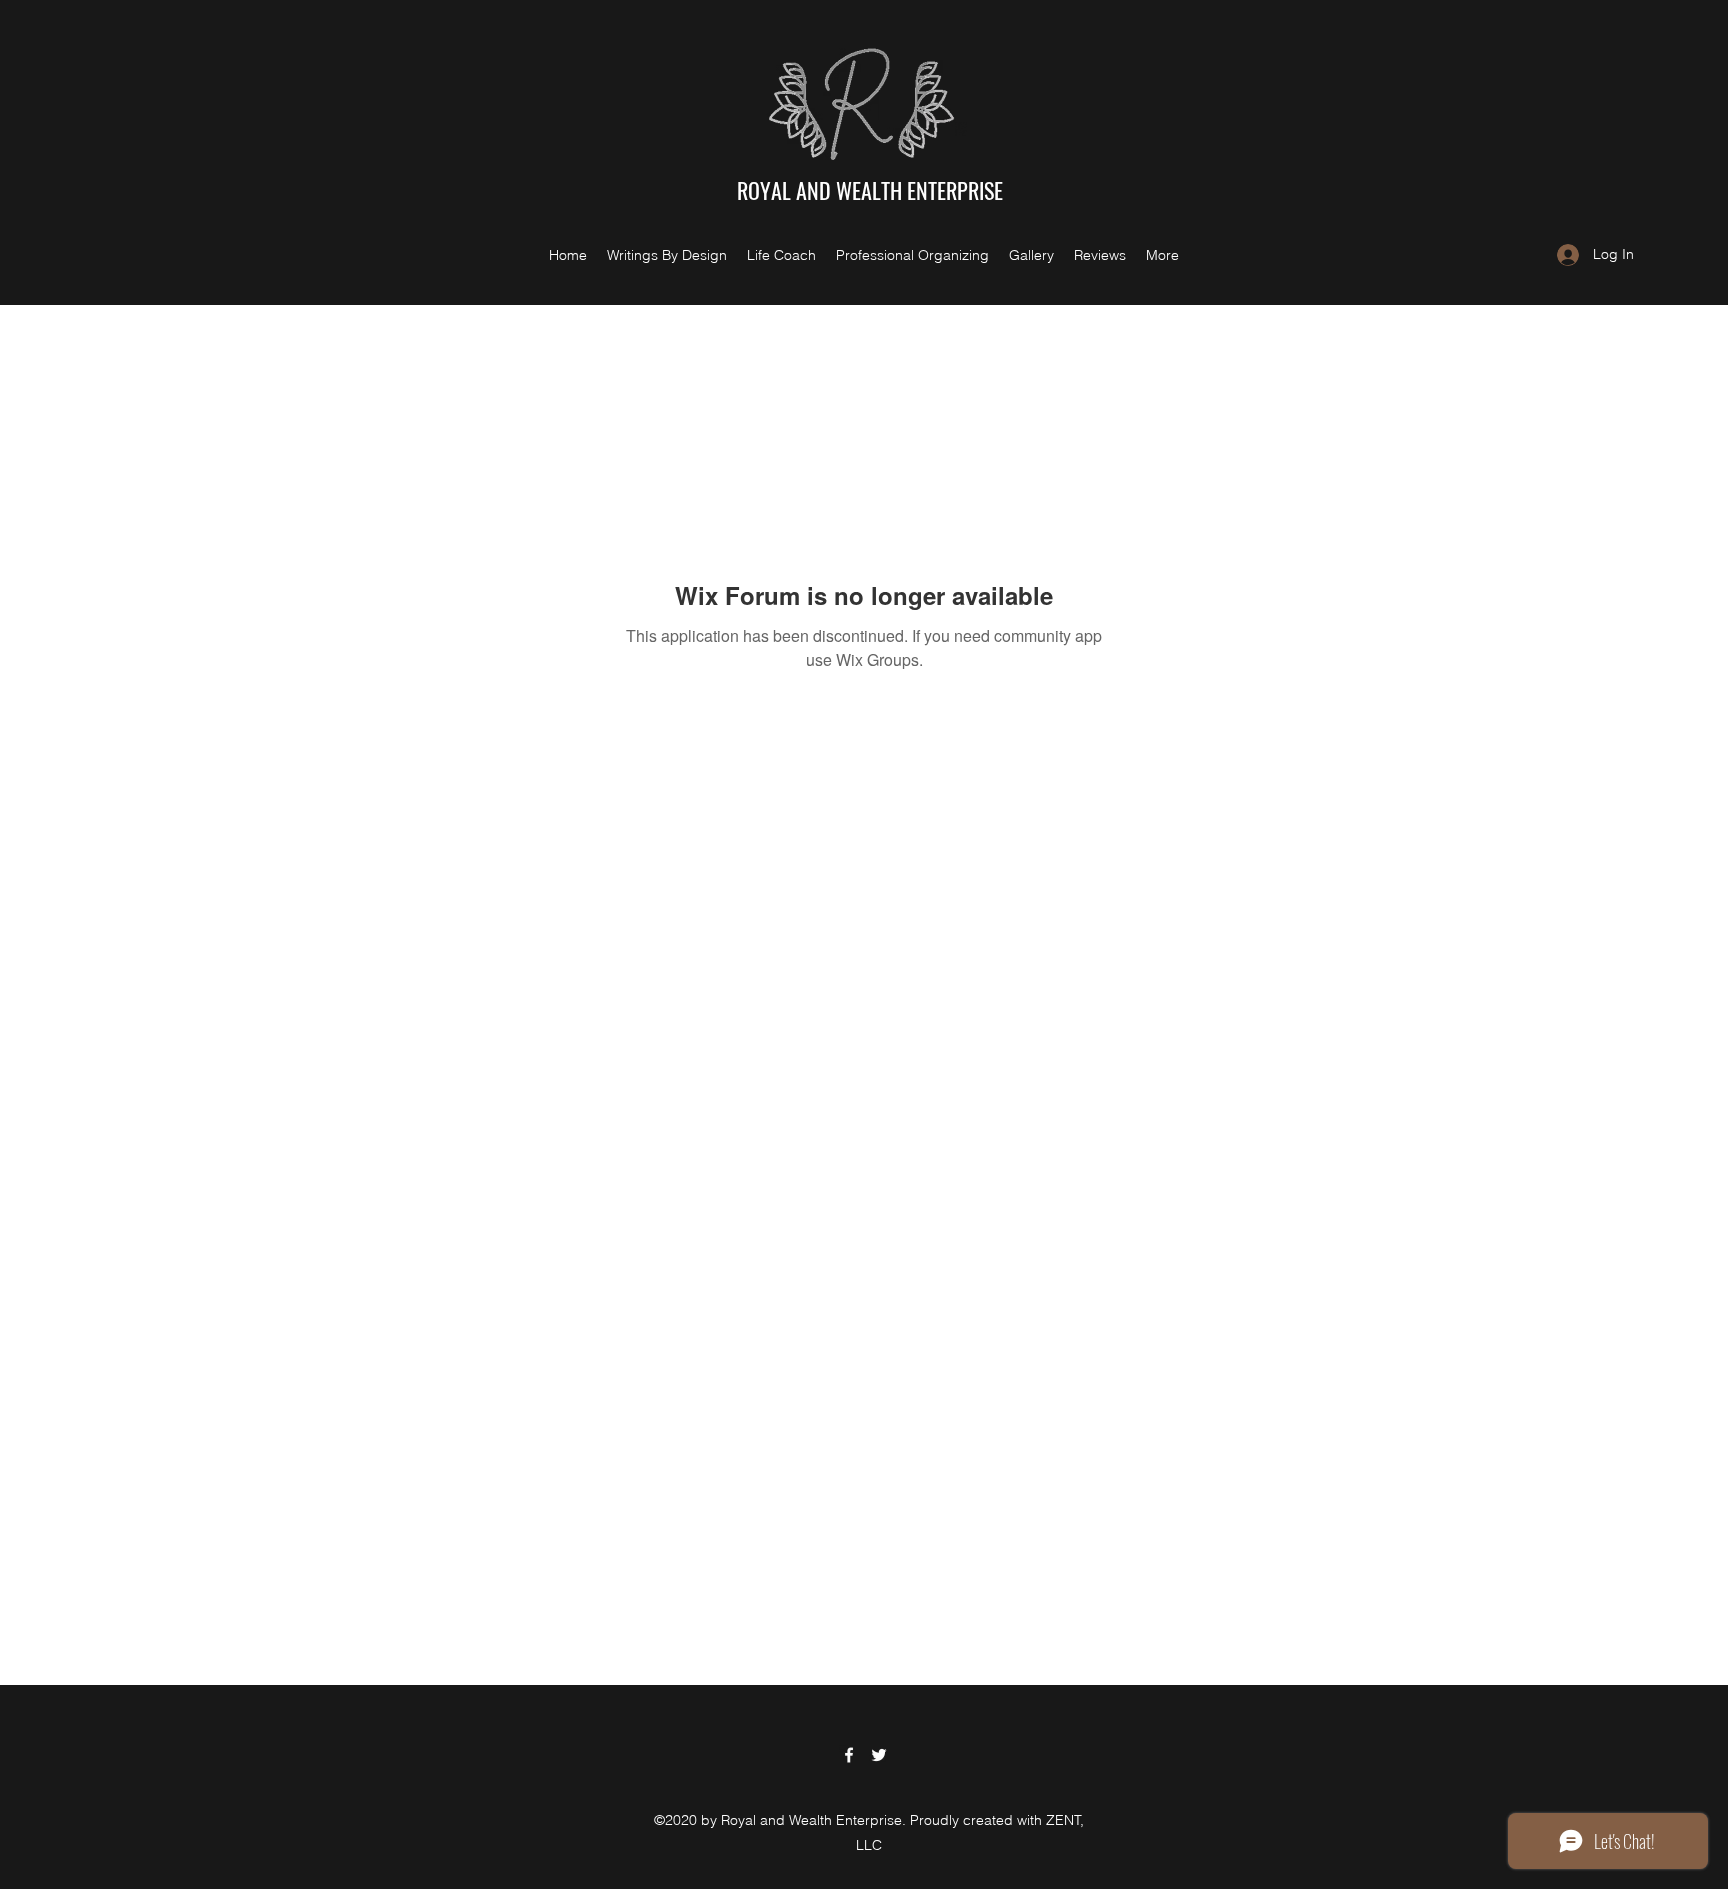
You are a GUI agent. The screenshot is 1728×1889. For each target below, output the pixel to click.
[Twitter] (879, 1755)
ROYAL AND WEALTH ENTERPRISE (870, 190)
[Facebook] (849, 1755)
